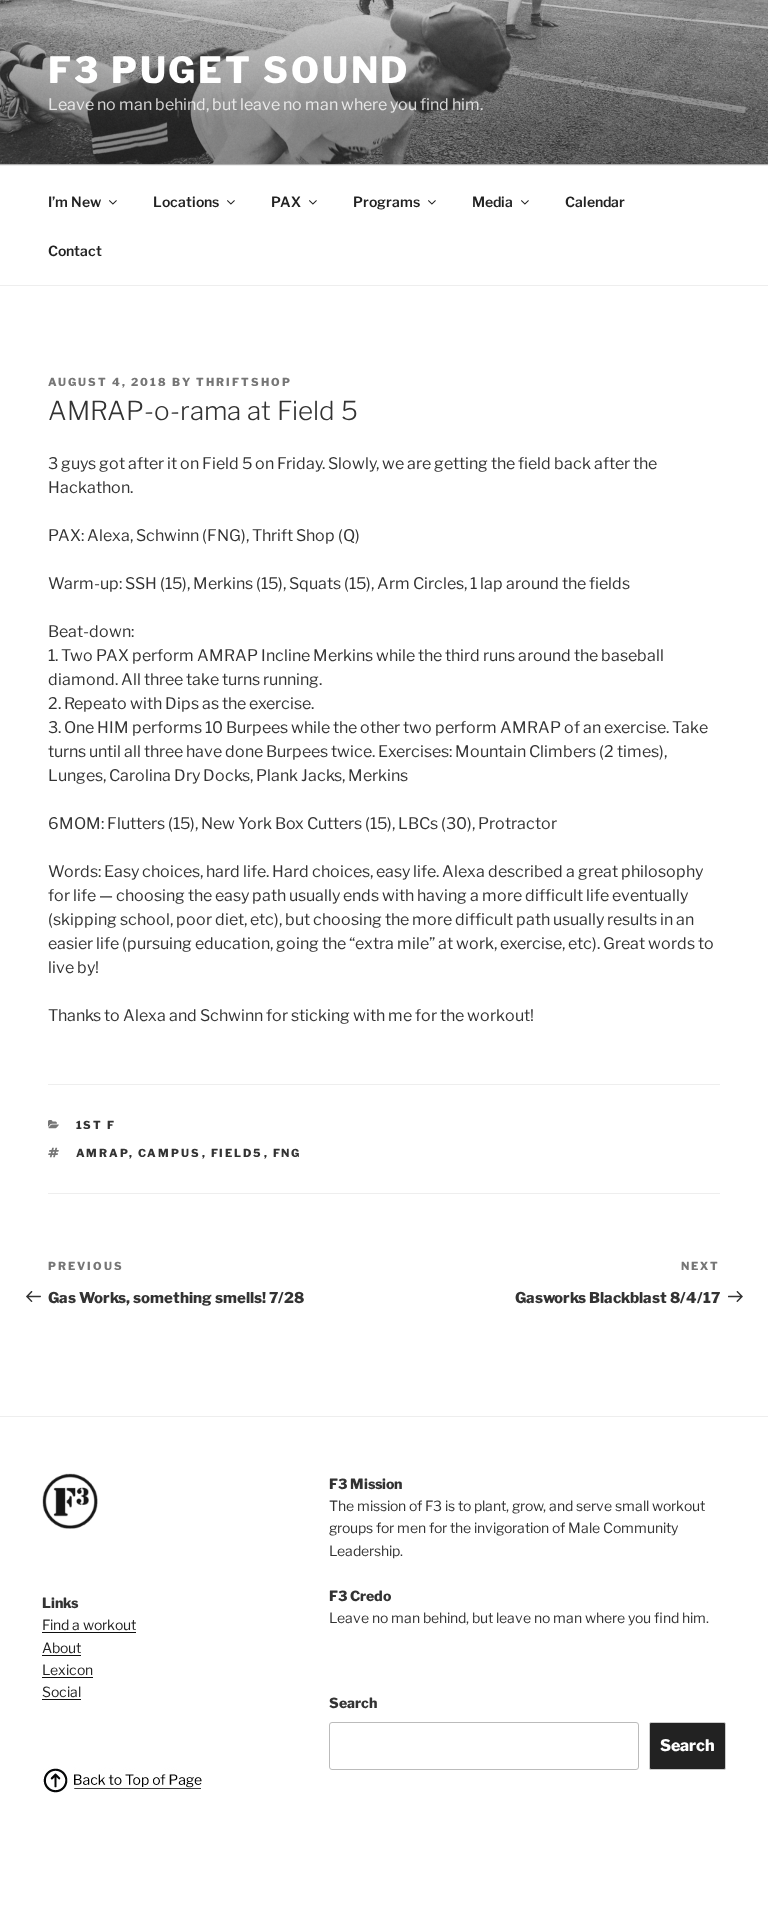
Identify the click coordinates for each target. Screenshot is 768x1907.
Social (61, 1691)
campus (170, 1153)
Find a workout (89, 1624)
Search (353, 1702)
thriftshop (244, 382)
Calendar (595, 201)
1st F (96, 1125)
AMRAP (102, 1153)
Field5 (237, 1153)
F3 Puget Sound (229, 70)
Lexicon (67, 1669)
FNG (287, 1153)
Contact (75, 250)
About (61, 1647)
